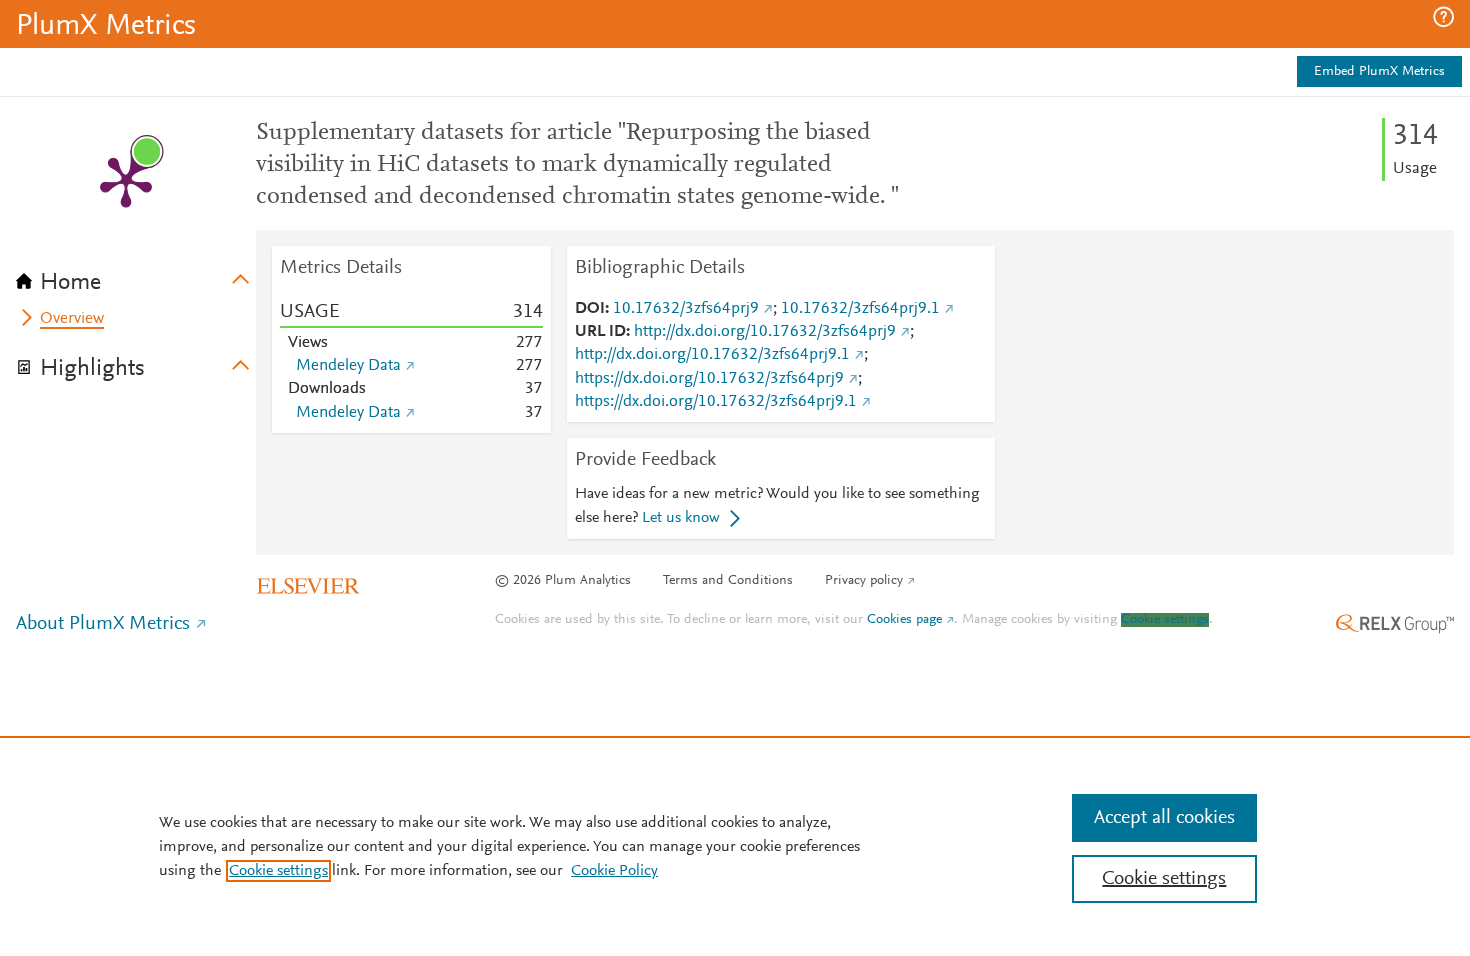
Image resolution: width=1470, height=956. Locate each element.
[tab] (136, 276)
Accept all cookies (1164, 818)
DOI (590, 309)
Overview (72, 319)
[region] (735, 846)
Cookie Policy (614, 871)
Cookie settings (1165, 620)
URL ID (600, 332)
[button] (1443, 17)
